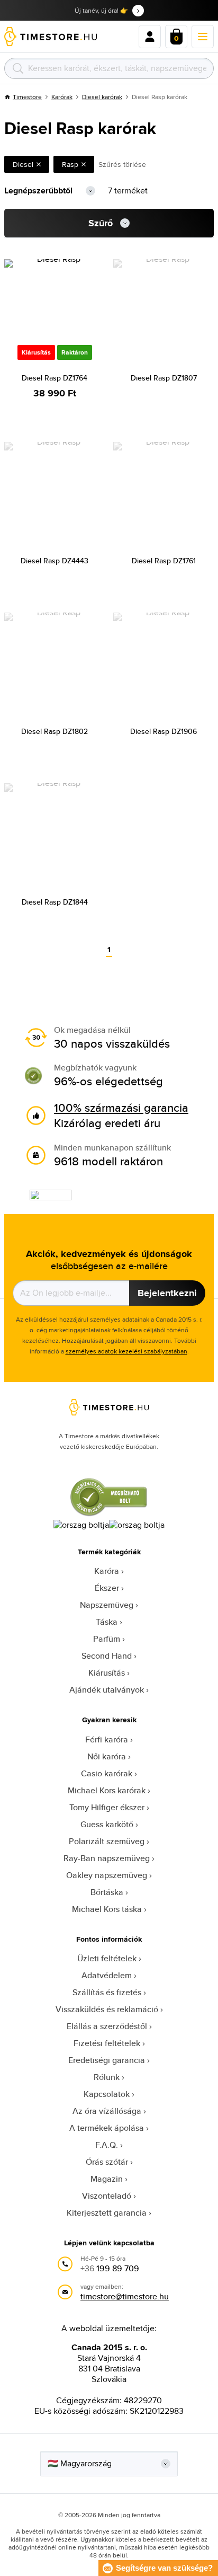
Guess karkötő (107, 1824)
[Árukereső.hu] (109, 1514)
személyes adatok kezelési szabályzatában (126, 1351)
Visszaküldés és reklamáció (107, 2009)
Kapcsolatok (107, 2094)
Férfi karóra (107, 1740)
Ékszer (107, 1588)
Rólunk (107, 2077)
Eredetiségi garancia (107, 2060)
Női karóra (107, 1756)
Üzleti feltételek (107, 1958)
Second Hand (107, 1656)
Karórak (62, 97)
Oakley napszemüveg (107, 1875)
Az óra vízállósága (107, 2111)
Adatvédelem (107, 1975)
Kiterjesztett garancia (107, 2213)
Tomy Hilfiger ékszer (107, 1807)
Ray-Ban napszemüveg (107, 1858)
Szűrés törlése (122, 164)
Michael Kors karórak (107, 1790)
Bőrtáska (107, 1892)
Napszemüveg (107, 1605)
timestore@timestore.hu (125, 2296)
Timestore (27, 97)
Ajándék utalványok (107, 1690)
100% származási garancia (121, 1108)
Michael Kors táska (107, 1909)
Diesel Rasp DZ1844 (55, 902)
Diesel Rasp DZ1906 (163, 731)
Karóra (107, 1571)
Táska (107, 1622)
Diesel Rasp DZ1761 (164, 561)
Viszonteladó (107, 2196)
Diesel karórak (102, 97)
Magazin (107, 2179)
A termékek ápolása (107, 2128)
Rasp (70, 164)
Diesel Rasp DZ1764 (54, 378)
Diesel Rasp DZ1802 (54, 731)
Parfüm (107, 1639)
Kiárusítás (107, 1673)
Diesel (23, 164)
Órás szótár (107, 2162)
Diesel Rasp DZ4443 (54, 561)
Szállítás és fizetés (107, 1992)
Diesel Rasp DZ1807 (164, 378)
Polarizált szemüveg (107, 1841)
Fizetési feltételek (107, 2043)
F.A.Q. (107, 2145)
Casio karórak (107, 1773)
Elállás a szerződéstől (107, 2026)
